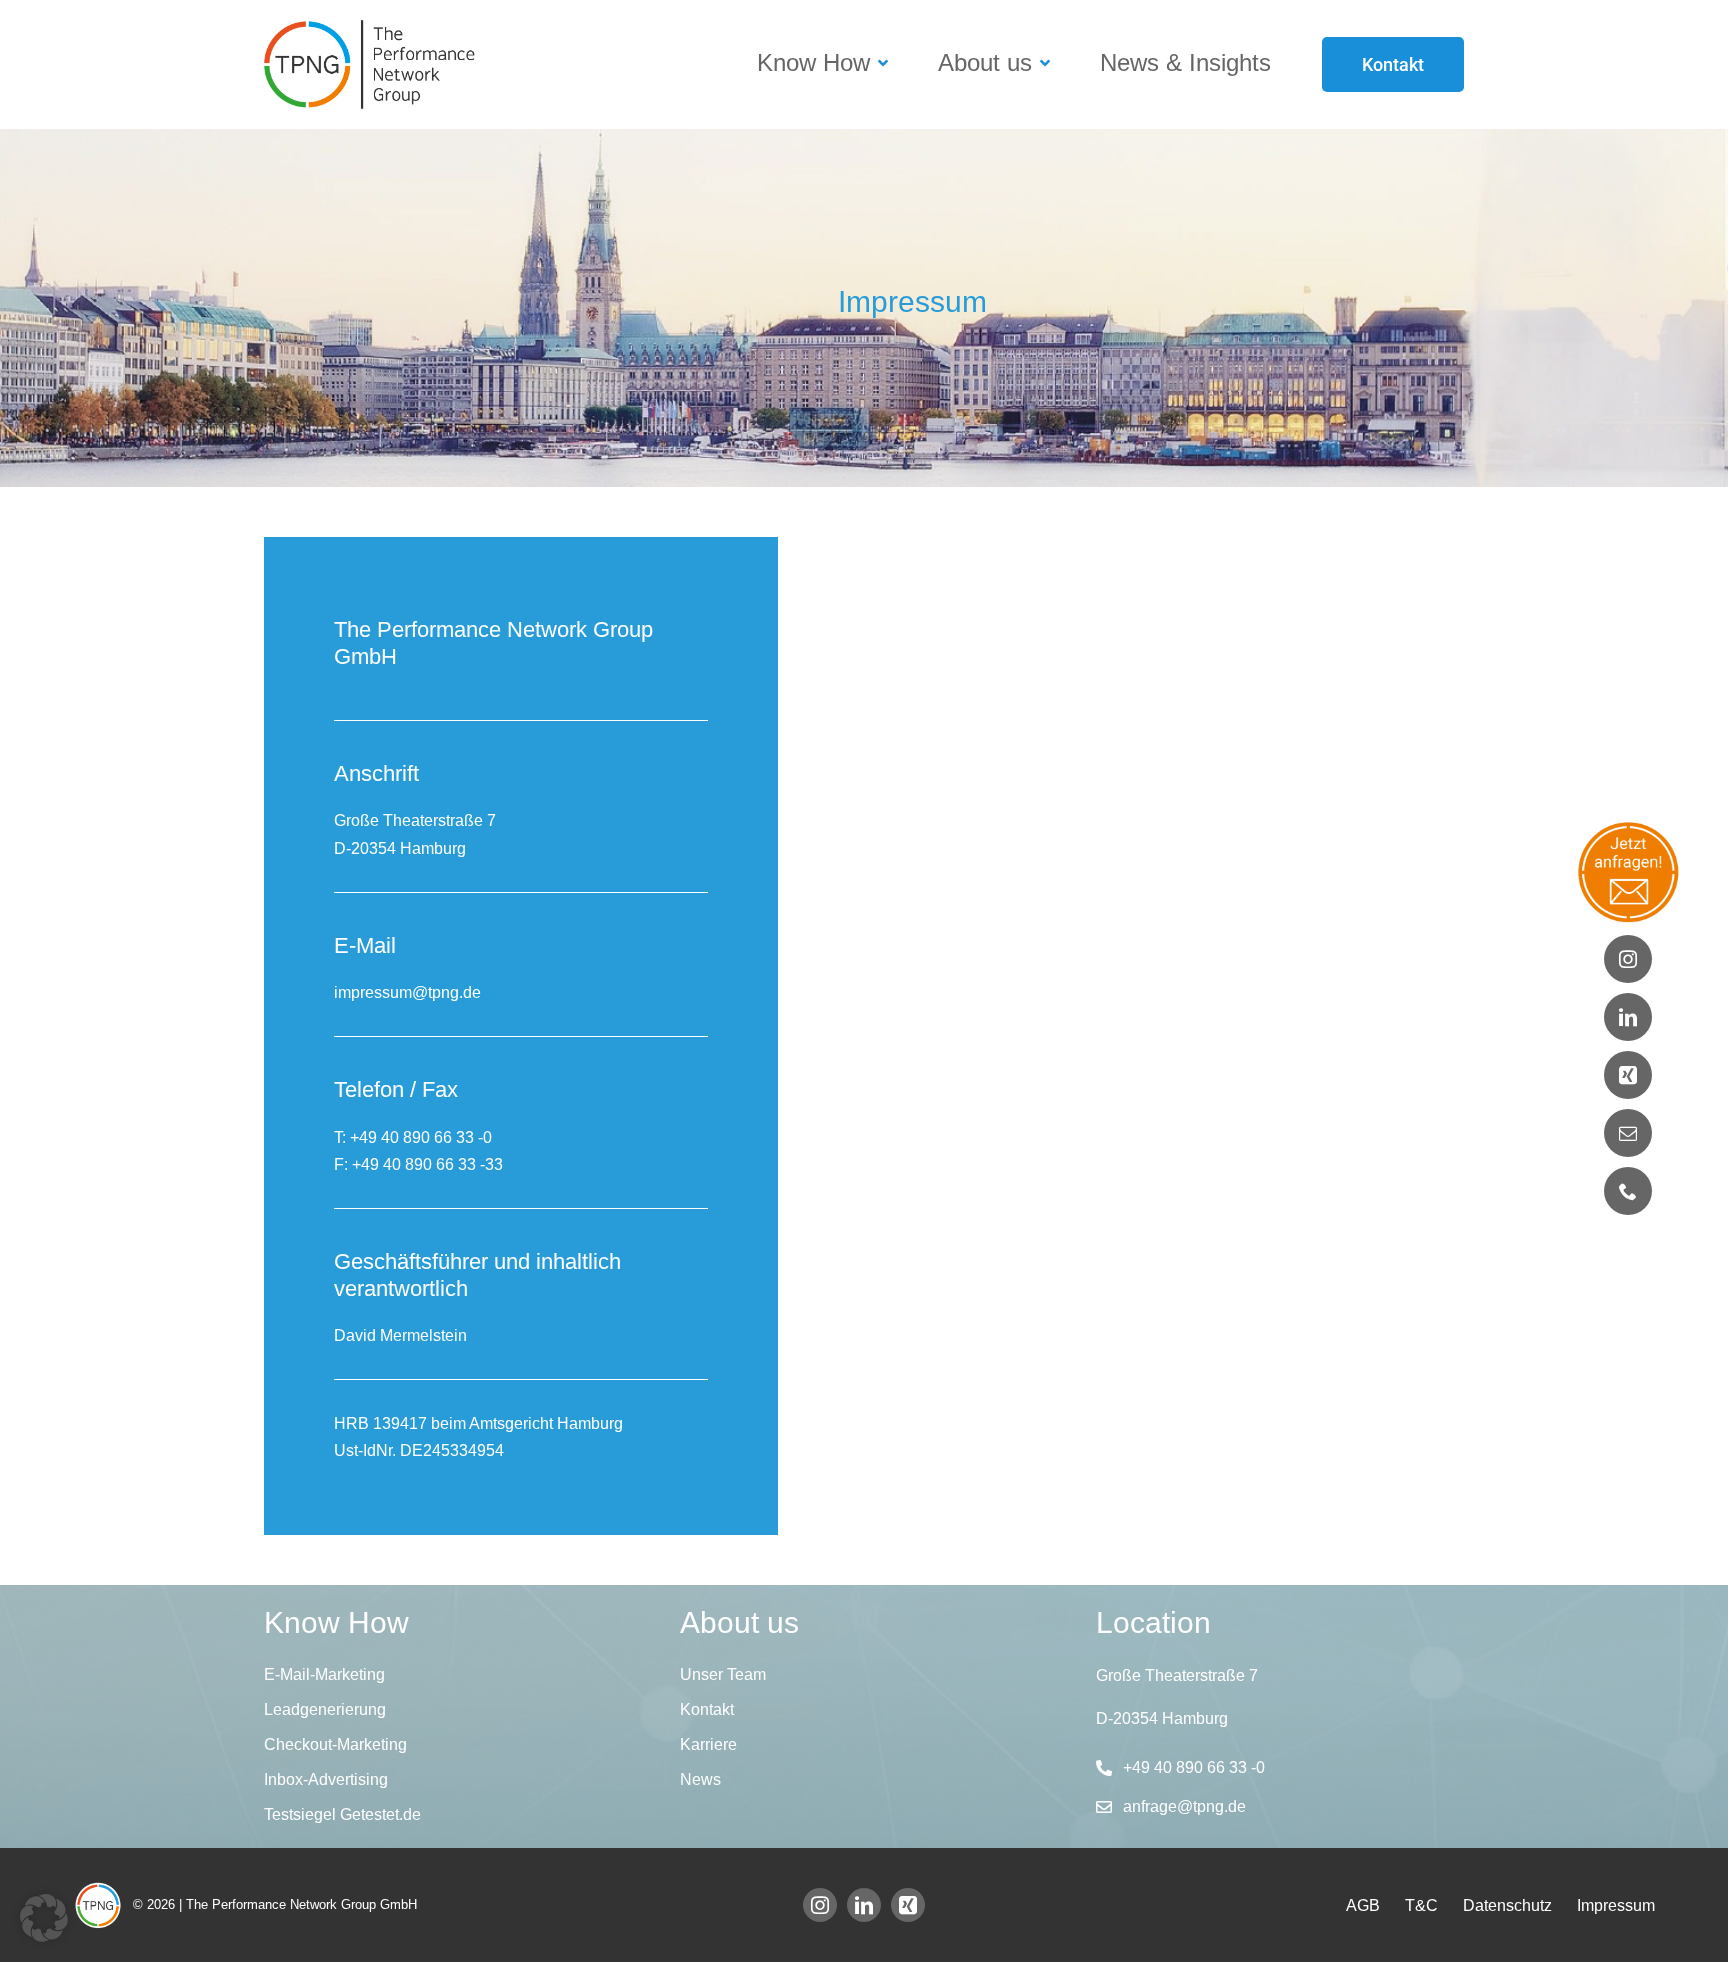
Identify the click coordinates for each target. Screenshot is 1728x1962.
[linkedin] (864, 1905)
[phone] (1628, 1191)
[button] (44, 1918)
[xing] (908, 1905)
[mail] (1628, 1133)
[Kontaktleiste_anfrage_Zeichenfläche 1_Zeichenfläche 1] (1628, 827)
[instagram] (820, 1905)
